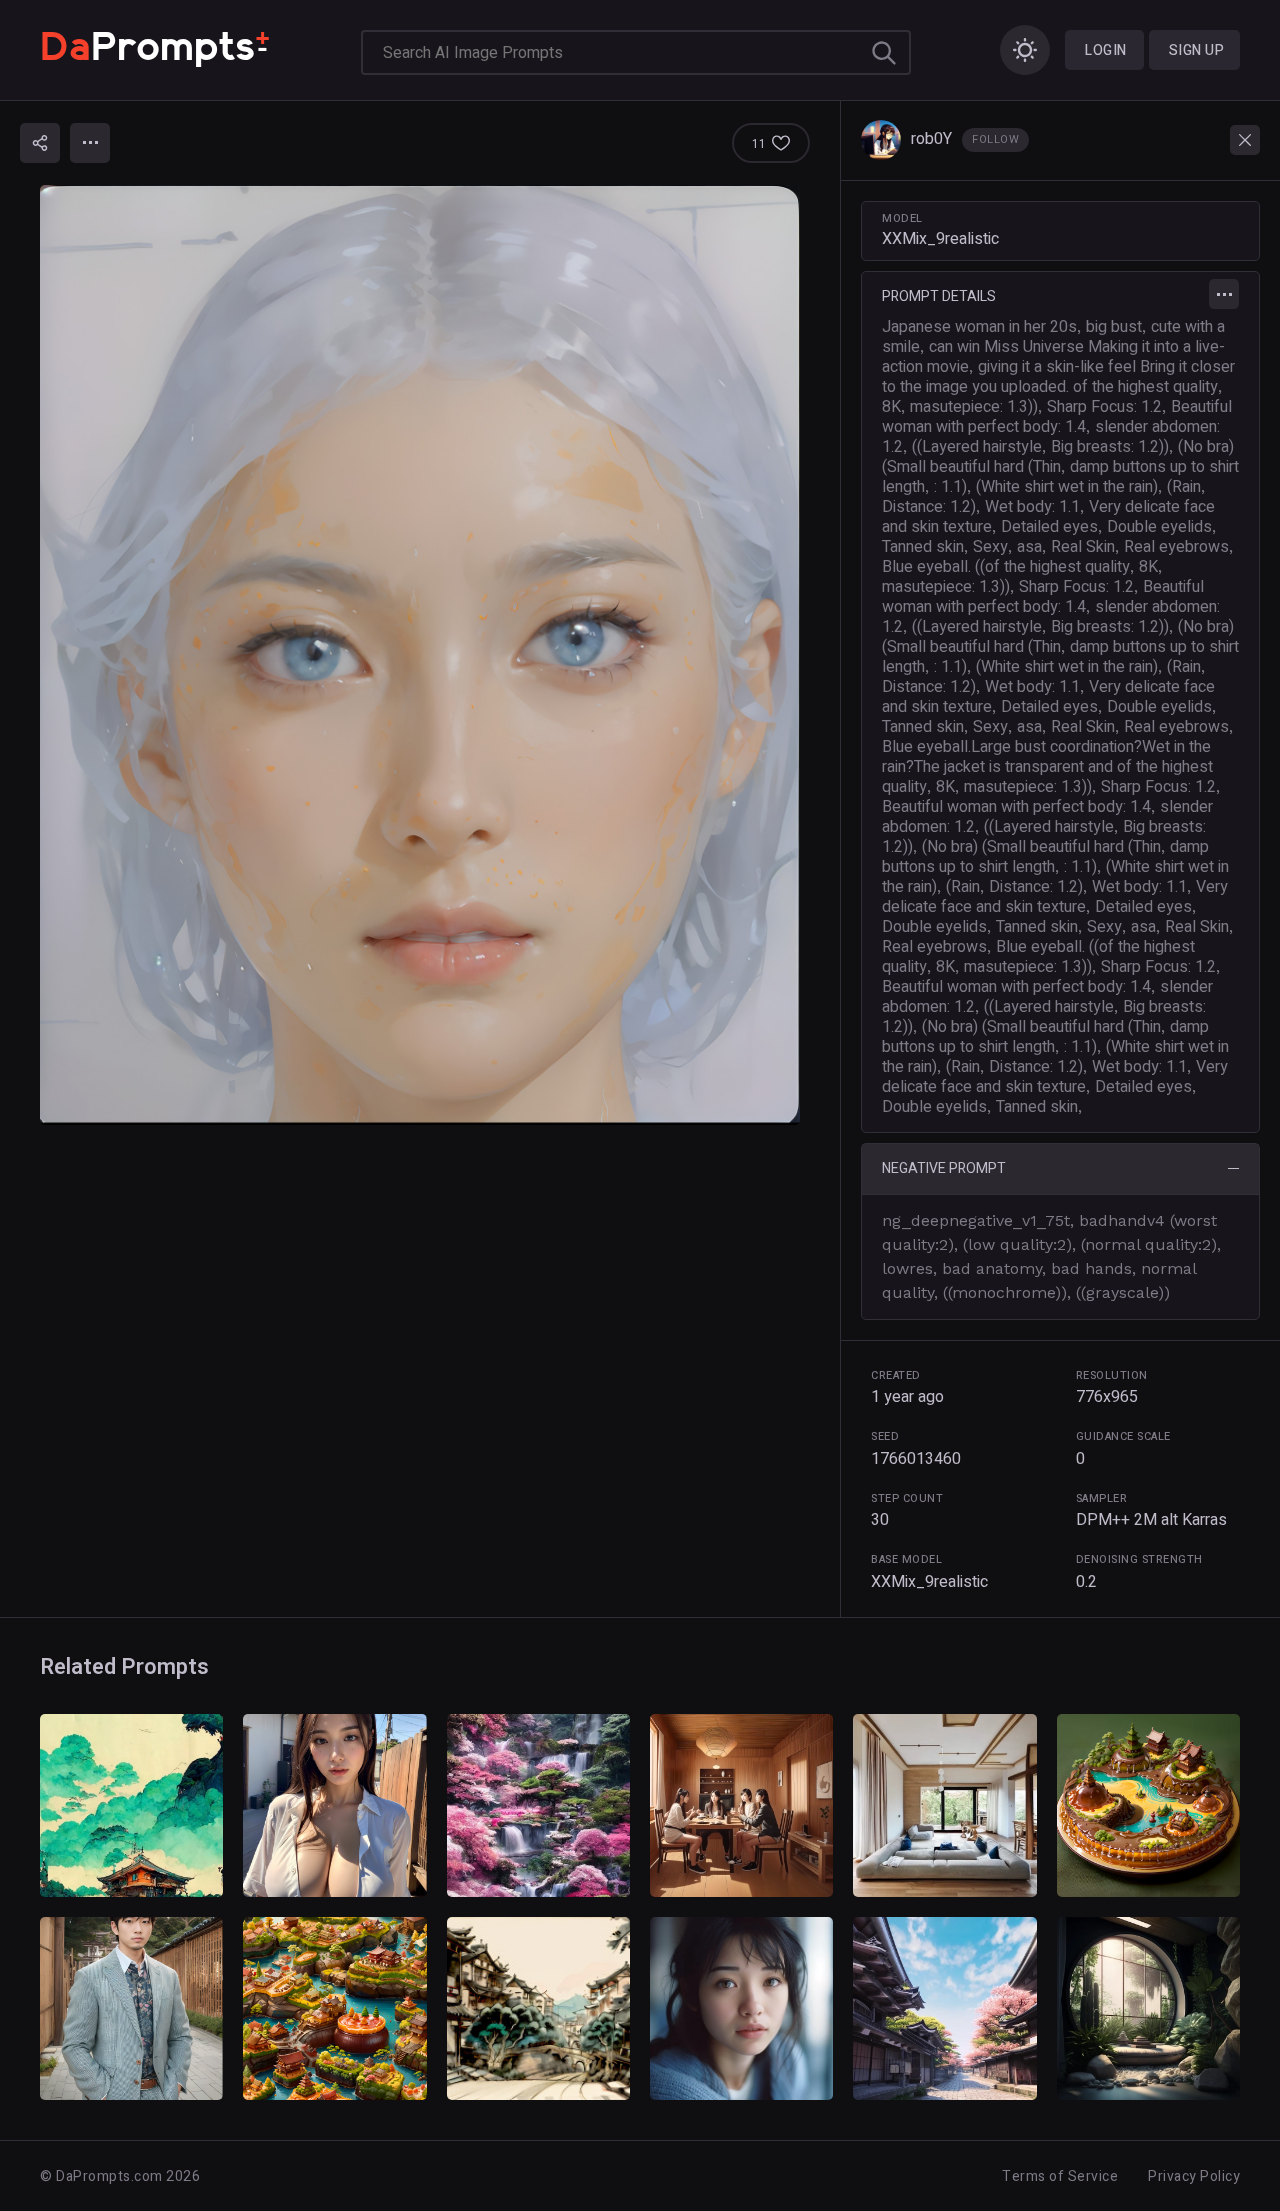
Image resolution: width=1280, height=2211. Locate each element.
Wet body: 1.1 (1032, 507)
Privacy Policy (1194, 2176)
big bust (1114, 327)
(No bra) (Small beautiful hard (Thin (1058, 457)
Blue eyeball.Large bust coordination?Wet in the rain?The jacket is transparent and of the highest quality (1047, 767)
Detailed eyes (1049, 527)
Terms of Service (1060, 2176)
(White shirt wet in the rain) (1067, 487)
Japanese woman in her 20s (979, 327)
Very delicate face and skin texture (1055, 897)
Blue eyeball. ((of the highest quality (1006, 567)
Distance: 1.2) (929, 507)
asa (1029, 547)
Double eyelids (1159, 527)
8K (891, 407)
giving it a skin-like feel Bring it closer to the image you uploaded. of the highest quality (1058, 377)
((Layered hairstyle (977, 447)
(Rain (1184, 487)
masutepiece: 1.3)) (974, 407)
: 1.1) (950, 487)
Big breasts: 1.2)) (1110, 447)
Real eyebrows (1176, 547)
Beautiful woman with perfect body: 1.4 (1057, 417)
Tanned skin (923, 547)
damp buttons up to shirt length (1045, 857)
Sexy (990, 547)
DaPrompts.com (109, 2176)
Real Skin (1083, 547)
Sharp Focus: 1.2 (1104, 407)
